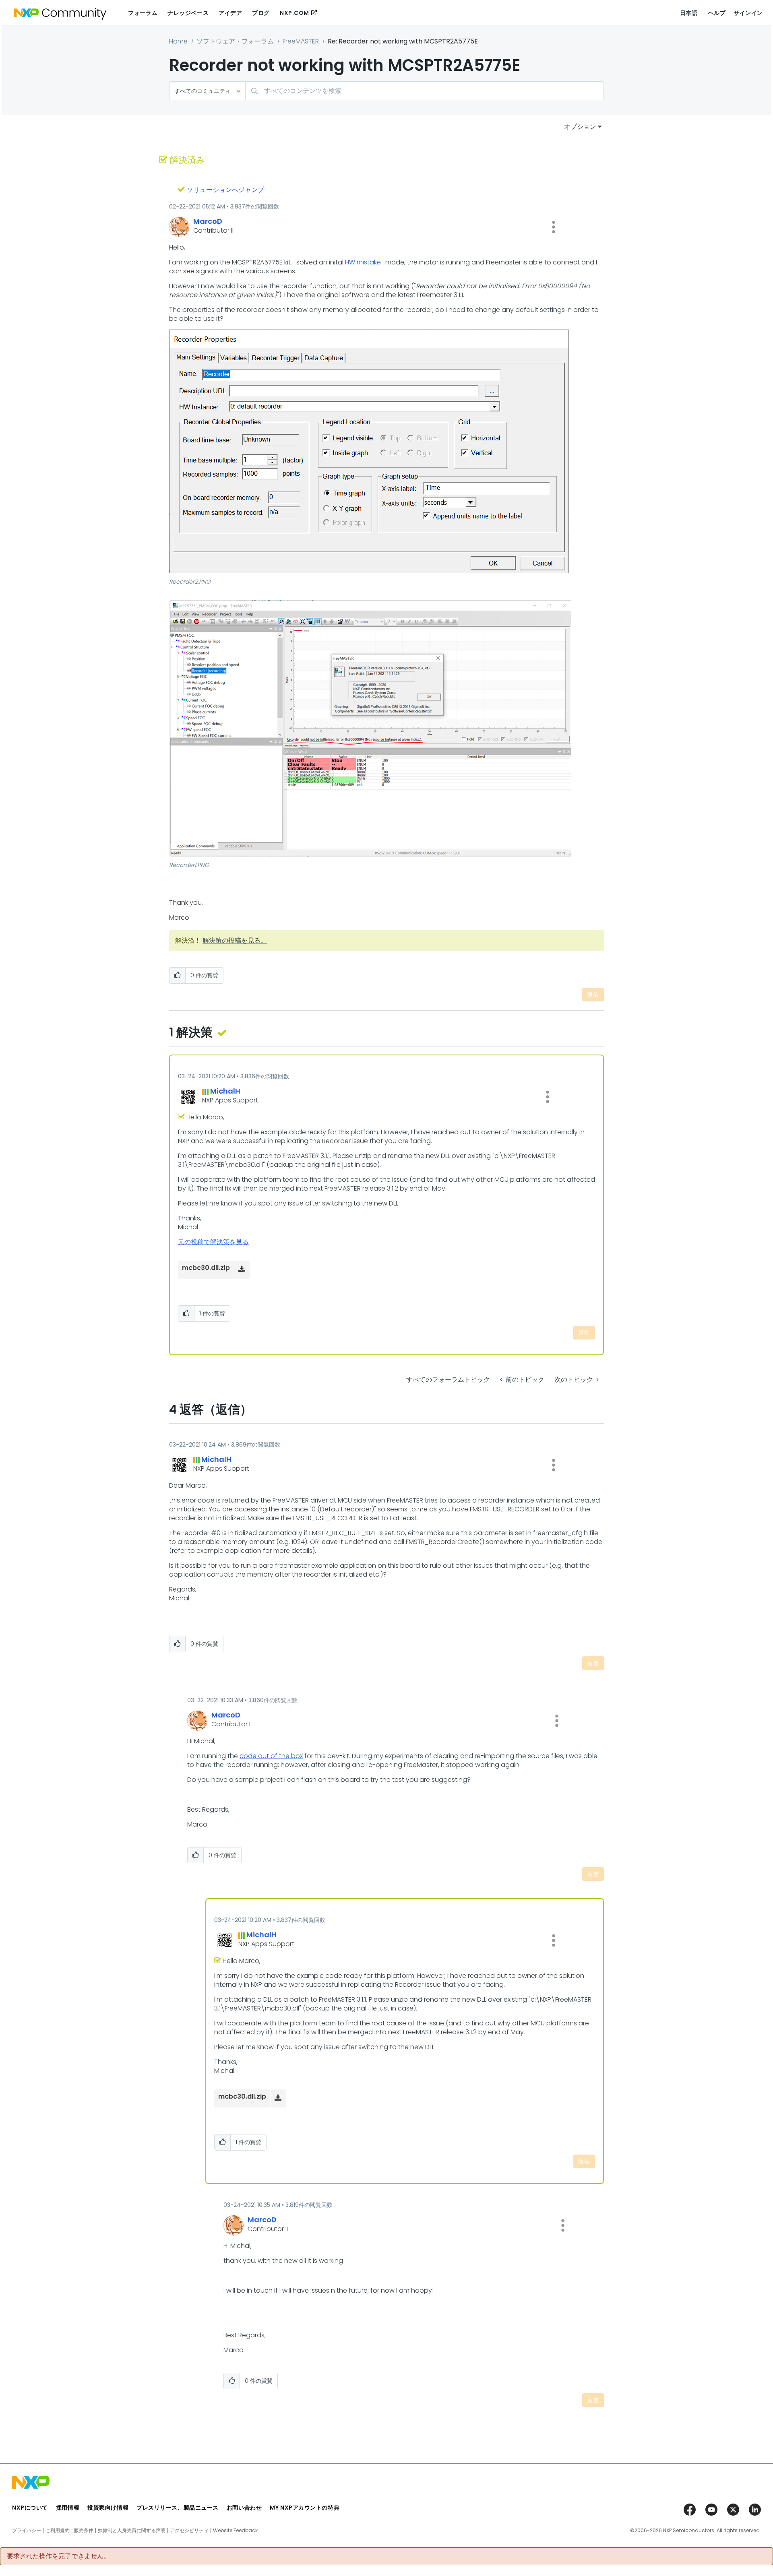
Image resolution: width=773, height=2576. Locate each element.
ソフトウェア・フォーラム (235, 41)
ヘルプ (717, 13)
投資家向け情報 (108, 2508)
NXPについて (30, 2508)
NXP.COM (295, 13)
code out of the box (271, 1756)
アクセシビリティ (189, 2531)
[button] (554, 227)
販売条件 (84, 2531)
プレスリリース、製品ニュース (178, 2508)
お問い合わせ (244, 2508)
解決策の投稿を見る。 (235, 940)
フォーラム (143, 13)
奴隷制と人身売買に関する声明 (132, 2531)
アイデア (230, 13)
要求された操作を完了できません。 (58, 2556)
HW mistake (363, 262)
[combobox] (425, 91)
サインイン (748, 13)
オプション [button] (580, 127)
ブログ (261, 13)
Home (178, 41)
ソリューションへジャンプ (225, 190)
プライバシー (27, 2531)
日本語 (689, 13)
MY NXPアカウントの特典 (305, 2508)
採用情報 (68, 2508)
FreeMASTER (301, 41)
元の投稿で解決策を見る (213, 1242)
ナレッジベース (188, 13)
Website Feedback (235, 2531)
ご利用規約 (58, 2531)
